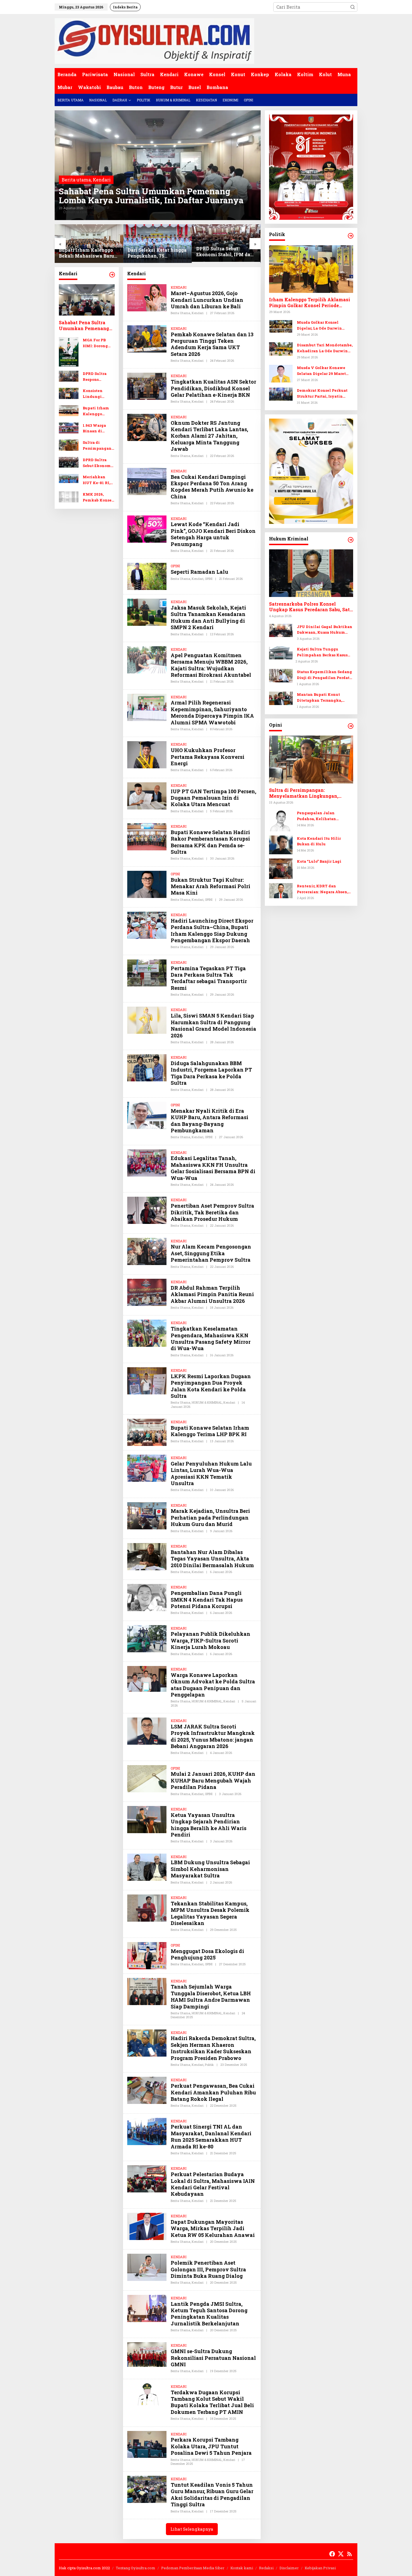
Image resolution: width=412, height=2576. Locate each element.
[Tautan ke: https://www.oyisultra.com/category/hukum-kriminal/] (351, 540)
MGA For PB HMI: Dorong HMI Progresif (97, 343)
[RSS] (349, 2554)
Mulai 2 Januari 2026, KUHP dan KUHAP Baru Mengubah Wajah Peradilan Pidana (213, 1780)
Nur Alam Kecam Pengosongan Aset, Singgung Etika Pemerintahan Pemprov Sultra (211, 1253)
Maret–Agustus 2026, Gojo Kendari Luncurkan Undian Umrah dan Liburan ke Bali (207, 300)
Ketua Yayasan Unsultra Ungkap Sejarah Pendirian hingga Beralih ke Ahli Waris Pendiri (209, 1825)
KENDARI (179, 287)
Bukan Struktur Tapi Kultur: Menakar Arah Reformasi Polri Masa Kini (210, 886)
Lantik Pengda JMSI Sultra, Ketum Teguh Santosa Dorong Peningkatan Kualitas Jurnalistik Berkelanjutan (209, 2314)
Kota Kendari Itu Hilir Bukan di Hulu (319, 841)
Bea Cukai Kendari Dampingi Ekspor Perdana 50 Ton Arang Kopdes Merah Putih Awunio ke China (212, 487)
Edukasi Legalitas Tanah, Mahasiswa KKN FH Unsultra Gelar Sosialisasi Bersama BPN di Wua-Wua (213, 1168)
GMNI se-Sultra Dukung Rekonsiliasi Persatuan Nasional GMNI (213, 2358)
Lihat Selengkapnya (192, 2529)
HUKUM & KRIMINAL (207, 1402)
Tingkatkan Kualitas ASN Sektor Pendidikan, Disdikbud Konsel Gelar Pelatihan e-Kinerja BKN (213, 388)
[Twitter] (341, 2554)
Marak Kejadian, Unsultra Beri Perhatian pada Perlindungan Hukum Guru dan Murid (210, 1517)
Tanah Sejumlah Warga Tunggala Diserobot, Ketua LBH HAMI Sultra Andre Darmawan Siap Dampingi (211, 1996)
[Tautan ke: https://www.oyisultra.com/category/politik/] (351, 236)
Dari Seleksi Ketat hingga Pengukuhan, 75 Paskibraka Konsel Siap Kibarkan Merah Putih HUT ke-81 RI (157, 253)
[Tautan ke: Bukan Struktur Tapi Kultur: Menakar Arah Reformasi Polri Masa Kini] (147, 884)
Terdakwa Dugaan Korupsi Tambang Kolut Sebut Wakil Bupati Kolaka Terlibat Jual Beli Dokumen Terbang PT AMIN (212, 2402)
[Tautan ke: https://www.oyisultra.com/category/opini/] (351, 726)
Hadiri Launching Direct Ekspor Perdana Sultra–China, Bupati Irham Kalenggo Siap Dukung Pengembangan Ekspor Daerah (212, 930)
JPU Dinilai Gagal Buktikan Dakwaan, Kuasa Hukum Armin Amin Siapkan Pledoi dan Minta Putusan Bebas (325, 630)
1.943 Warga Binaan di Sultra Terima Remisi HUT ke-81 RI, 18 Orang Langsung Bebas (99, 429)
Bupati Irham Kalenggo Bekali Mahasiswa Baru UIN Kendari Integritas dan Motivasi (86, 253)
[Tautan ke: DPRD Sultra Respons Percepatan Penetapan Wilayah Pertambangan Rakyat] (69, 376)
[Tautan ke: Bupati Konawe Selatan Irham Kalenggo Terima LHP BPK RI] (147, 1432)
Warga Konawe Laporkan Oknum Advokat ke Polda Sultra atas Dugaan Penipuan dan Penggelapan (213, 1685)
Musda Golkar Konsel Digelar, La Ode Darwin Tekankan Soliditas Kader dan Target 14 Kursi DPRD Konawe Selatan (323, 326)
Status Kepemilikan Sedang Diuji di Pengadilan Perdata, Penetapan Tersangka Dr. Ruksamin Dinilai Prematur (325, 675)
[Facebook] (332, 2554)
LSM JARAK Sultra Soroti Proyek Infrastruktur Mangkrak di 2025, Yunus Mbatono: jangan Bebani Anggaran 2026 (213, 1736)
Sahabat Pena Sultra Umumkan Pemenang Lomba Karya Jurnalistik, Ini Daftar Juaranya (151, 196)
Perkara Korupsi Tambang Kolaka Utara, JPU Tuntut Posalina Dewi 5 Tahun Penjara (211, 2446)
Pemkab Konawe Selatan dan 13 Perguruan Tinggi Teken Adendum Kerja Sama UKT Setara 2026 (212, 344)
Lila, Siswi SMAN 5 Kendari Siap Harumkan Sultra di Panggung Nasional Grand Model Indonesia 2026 (213, 1025)
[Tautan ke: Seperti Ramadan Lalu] (147, 576)
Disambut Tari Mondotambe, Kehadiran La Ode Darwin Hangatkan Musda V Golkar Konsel (325, 348)
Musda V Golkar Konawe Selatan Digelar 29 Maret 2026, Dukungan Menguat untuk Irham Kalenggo (322, 371)
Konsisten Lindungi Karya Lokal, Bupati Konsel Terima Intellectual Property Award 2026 (98, 394)
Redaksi (266, 2568)
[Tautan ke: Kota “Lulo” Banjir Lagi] (281, 868)
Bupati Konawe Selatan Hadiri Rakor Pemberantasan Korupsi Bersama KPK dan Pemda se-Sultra (210, 842)
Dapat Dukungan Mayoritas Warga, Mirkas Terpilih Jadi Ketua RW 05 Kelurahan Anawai (213, 2228)
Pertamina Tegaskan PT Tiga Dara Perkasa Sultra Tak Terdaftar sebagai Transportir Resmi (209, 978)
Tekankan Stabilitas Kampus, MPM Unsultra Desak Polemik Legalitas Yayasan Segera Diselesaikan (210, 1913)
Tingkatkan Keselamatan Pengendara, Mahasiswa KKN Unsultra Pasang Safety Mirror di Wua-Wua (211, 1338)
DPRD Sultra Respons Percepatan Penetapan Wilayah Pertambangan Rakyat (97, 377)
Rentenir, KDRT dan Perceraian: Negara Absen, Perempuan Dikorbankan (322, 889)
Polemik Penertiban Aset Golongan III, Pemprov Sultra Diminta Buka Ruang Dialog (208, 2269)
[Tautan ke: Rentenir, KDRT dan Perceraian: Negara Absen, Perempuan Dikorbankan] (281, 890)
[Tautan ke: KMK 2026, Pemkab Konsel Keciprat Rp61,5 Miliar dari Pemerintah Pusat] (69, 497)
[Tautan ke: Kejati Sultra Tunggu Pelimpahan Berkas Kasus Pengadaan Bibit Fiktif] (281, 652)
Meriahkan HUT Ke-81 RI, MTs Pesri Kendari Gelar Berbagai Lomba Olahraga (98, 480)
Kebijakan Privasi (320, 2568)
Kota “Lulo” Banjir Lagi (319, 861)
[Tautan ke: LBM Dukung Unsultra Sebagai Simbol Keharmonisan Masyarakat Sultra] (147, 1866)
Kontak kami (242, 2568)
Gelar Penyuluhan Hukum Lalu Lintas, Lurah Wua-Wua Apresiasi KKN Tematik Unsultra (211, 1473)
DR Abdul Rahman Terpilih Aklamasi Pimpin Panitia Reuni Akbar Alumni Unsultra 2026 (212, 1294)
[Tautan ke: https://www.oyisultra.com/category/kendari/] (112, 275)
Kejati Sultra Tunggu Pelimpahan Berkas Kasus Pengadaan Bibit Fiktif (322, 653)
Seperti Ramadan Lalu (199, 572)
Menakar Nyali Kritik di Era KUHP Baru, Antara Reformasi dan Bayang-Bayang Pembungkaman (210, 1121)
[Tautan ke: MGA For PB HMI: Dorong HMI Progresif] (69, 351)
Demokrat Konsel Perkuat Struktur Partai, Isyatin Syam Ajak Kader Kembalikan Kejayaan (322, 394)
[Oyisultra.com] (154, 40)
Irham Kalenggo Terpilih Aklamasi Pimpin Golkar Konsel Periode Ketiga (310, 303)
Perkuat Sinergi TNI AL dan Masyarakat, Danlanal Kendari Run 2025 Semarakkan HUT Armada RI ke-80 (211, 2136)
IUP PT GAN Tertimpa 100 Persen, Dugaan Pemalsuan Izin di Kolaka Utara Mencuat (213, 798)
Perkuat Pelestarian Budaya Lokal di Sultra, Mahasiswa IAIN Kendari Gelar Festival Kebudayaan (213, 2184)
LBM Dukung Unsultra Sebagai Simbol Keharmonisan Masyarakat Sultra (210, 1869)
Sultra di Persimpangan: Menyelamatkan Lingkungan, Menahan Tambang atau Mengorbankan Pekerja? (98, 446)
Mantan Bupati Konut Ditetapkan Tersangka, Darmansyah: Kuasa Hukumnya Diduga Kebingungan (319, 698)
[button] (353, 7)
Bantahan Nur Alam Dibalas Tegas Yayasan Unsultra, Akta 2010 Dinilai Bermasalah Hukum (212, 1559)
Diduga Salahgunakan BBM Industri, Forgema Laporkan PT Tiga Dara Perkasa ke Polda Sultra (211, 1073)
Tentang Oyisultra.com (136, 2568)
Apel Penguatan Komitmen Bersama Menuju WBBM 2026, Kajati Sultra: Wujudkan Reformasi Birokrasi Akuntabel (211, 665)
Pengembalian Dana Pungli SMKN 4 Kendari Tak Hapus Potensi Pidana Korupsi (207, 1600)
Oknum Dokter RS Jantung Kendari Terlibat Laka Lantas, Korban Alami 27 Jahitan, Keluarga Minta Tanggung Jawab (209, 436)
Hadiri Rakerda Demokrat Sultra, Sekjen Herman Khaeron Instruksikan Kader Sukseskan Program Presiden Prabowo (213, 2048)
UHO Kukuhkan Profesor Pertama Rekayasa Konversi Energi (208, 757)
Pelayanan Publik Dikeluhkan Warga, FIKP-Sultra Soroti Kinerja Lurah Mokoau (210, 1640)
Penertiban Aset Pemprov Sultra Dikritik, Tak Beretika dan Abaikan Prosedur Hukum (212, 1212)
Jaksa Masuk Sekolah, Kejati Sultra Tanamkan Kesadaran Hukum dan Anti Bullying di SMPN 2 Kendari (208, 617)
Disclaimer (289, 2568)
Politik (209, 2065)
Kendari (102, 180)
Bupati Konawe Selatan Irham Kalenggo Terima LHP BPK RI (210, 1431)
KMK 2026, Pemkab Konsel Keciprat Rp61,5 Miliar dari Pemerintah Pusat (98, 498)
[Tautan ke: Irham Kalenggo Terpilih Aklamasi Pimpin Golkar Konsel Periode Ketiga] (311, 269)
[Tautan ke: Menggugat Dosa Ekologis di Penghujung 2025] (147, 1955)
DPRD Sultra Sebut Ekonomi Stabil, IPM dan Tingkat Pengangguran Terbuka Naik (225, 252)
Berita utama (76, 180)
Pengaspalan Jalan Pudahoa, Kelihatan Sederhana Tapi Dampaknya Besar (325, 816)
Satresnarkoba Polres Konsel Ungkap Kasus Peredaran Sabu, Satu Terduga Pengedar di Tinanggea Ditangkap (311, 607)
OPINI (175, 566)
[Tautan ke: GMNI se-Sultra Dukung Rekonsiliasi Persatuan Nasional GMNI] (147, 2354)
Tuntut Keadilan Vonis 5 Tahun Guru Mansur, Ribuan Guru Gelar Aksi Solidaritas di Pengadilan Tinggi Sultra (212, 2495)
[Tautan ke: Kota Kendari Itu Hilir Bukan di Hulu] (281, 844)
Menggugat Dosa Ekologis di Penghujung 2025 (207, 1954)
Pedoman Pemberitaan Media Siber (193, 2568)
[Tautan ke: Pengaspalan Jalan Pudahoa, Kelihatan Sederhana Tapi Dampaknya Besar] (281, 820)
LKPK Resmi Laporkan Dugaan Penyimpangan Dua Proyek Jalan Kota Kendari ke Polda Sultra (211, 1386)
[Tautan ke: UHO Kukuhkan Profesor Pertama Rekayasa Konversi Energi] (147, 754)
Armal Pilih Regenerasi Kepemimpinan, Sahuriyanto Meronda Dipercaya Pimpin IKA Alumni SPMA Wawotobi (212, 712)
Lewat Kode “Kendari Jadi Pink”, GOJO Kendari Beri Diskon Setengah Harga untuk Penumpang (213, 534)
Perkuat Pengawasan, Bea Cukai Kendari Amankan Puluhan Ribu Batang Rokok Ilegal (213, 2092)
